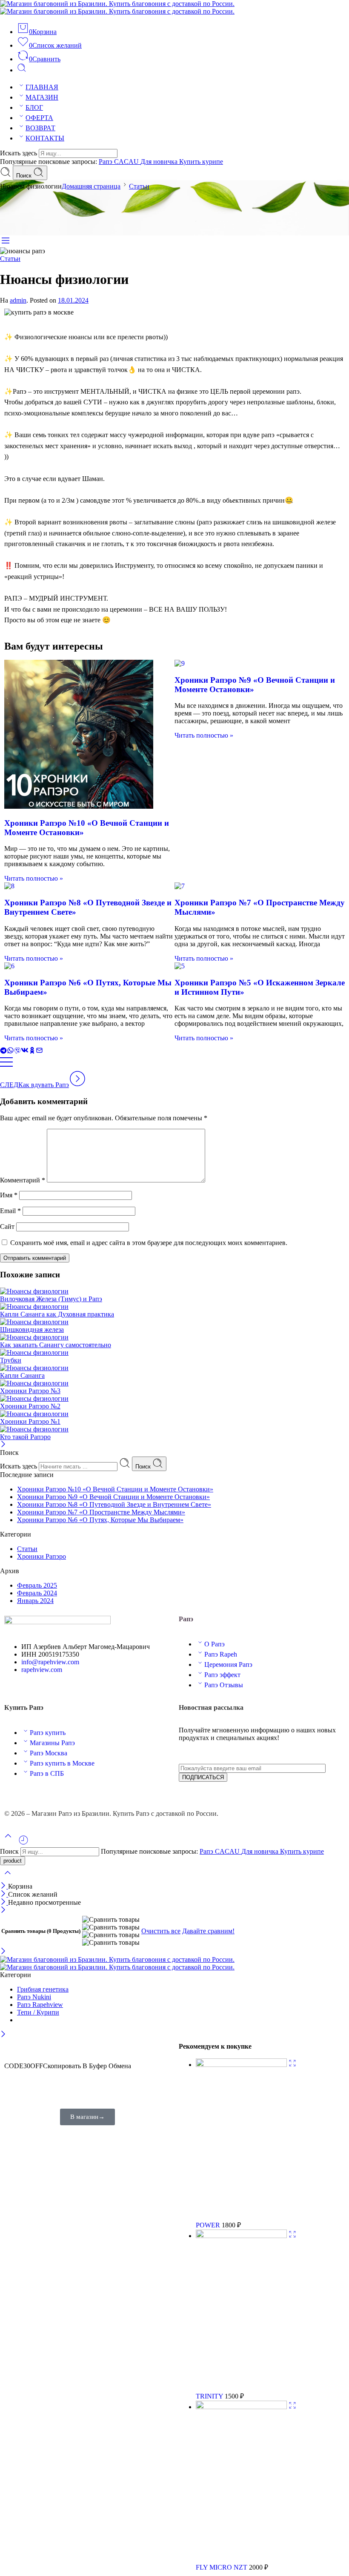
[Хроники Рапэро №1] (174, 1414)
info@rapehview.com (50, 1662)
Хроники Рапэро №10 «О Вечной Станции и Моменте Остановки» (115, 1489)
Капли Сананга (22, 1375)
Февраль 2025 (37, 1585)
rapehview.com (42, 1670)
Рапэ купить (48, 1733)
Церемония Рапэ (228, 1664)
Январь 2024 (35, 1601)
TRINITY (210, 2396)
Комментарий (23, 1180)
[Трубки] (174, 1353)
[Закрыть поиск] (8, 1878)
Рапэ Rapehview (40, 2005)
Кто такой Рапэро (25, 1437)
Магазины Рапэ (52, 1743)
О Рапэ (215, 1644)
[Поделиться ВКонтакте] (25, 1052)
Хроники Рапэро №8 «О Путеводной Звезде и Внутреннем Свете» (114, 1504)
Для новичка (160, 162)
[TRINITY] (242, 2236)
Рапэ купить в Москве (62, 1763)
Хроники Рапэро (41, 1556)
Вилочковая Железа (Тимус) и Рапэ (51, 1299)
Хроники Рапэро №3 (30, 1391)
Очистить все (161, 1931)
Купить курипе (201, 162)
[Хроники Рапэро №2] (174, 1399)
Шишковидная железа (32, 1330)
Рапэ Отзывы (224, 1685)
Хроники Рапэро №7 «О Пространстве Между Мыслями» (101, 1512)
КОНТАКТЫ (45, 138)
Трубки (11, 1360)
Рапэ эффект (222, 1675)
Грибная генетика (43, 1989)
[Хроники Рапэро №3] (174, 1383)
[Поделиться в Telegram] (3, 1052)
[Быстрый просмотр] (292, 2065)
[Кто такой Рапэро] (174, 1429)
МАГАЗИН (42, 97)
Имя (9, 1195)
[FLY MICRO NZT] (242, 2407)
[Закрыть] (3, 1445)
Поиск (25, 176)
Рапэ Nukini (34, 1997)
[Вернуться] (6, 1066)
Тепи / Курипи (38, 2012)
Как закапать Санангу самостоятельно (56, 1345)
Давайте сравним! (208, 1931)
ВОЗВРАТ (40, 128)
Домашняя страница (91, 186)
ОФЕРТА (39, 118)
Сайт (7, 1226)
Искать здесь (19, 153)
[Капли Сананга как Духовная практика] (174, 1307)
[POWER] (242, 2065)
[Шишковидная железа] (174, 1322)
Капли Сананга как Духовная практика (57, 1314)
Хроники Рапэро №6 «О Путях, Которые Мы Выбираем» (100, 1520)
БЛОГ (34, 107)
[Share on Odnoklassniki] (32, 1052)
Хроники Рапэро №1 (30, 1421)
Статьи (139, 186)
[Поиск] (22, 70)
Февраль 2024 (37, 1593)
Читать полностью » (34, 878)
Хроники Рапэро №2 (30, 1406)
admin (18, 300)
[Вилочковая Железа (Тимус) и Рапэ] (174, 1291)
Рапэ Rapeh (221, 1654)
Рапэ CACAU (120, 162)
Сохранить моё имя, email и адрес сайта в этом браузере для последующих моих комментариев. (149, 1243)
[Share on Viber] (17, 1052)
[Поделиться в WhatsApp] (10, 1052)
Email (10, 1211)
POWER (209, 2225)
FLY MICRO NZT (222, 2567)
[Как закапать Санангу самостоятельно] (174, 1337)
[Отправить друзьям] (39, 1052)
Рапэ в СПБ (47, 1773)
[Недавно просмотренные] (23, 1843)
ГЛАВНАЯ (42, 87)
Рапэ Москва (49, 1753)
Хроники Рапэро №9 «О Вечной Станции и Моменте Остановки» (113, 1497)
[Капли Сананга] (174, 1368)
